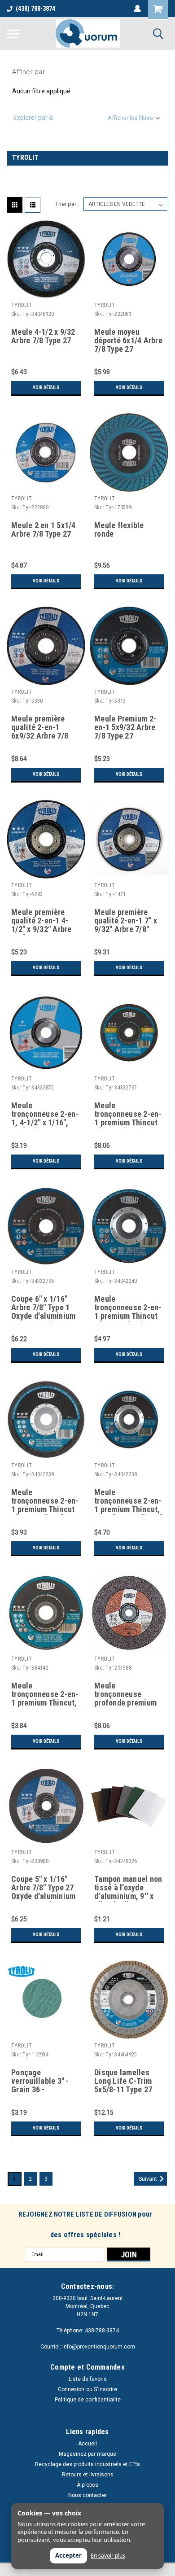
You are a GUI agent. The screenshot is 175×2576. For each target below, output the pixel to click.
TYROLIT (22, 305)
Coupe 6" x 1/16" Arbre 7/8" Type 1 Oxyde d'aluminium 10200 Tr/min (43, 1308)
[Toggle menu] (13, 34)
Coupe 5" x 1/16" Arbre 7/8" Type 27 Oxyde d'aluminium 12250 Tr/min (43, 1888)
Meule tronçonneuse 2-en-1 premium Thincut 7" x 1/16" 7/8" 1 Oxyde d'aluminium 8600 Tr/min (128, 1115)
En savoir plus (108, 2556)
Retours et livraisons (88, 2475)
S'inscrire (105, 2389)
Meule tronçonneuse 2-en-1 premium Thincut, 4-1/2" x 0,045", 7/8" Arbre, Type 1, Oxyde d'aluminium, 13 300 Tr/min (45, 1695)
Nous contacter (87, 2495)
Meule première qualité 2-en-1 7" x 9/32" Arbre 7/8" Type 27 (126, 921)
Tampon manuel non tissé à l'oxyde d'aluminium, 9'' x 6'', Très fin (128, 1888)
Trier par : (67, 204)
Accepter (68, 2555)
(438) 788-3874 (35, 9)
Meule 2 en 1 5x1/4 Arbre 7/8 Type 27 (44, 530)
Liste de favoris (88, 2379)
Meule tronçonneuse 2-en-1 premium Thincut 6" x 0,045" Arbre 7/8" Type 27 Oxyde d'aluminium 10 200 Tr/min (128, 1308)
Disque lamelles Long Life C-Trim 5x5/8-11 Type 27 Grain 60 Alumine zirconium (124, 2082)
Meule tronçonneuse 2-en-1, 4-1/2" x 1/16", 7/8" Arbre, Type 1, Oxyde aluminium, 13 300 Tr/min (45, 1115)
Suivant (149, 2179)
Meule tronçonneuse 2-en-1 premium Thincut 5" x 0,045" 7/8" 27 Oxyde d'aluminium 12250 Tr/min (45, 1501)
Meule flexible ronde (119, 530)
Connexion (71, 2389)
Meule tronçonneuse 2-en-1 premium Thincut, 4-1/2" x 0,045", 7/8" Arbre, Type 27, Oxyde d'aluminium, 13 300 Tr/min (128, 1501)
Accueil (87, 2444)
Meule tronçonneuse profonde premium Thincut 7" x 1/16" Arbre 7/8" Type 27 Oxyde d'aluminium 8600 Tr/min (126, 1695)
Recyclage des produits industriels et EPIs (87, 2464)
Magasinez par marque (87, 2454)
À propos (87, 2485)
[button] (87, 118)
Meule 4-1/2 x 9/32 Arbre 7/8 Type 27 (43, 336)
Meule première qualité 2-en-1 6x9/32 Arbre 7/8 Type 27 (40, 728)
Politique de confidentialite (88, 2400)
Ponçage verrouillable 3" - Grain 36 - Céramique (40, 2082)
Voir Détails (46, 387)
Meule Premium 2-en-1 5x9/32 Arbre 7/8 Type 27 (125, 727)
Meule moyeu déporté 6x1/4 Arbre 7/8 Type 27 (128, 341)
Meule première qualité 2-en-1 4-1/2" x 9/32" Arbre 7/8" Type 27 (42, 921)
